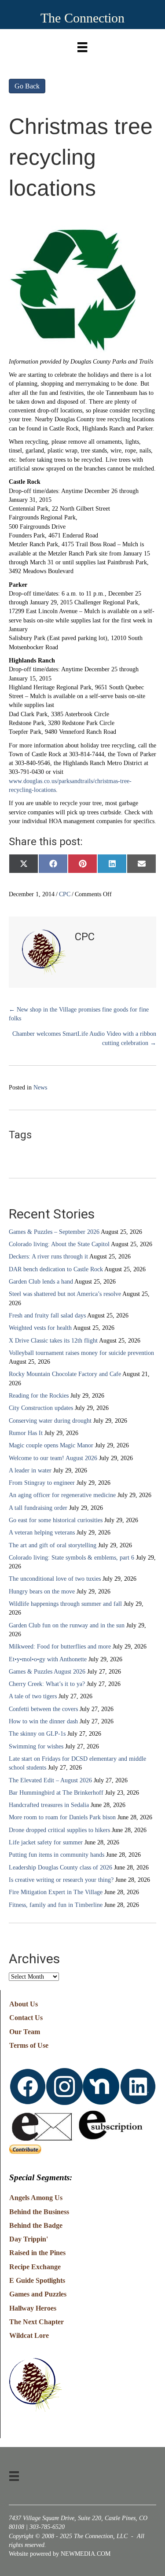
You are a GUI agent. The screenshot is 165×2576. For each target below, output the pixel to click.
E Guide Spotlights (37, 2280)
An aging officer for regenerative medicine (62, 1495)
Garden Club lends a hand (41, 1282)
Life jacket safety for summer (46, 1842)
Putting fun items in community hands (57, 1855)
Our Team (25, 2032)
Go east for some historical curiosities (56, 1520)
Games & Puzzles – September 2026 (54, 1232)
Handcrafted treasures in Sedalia (49, 1805)
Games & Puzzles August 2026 (47, 1672)
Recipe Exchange (35, 2267)
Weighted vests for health (40, 1328)
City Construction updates (41, 1408)
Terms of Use (29, 2045)
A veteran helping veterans (42, 1533)
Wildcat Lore (29, 2335)
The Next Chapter (37, 2322)
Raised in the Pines (37, 2253)
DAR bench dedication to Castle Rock (56, 1269)
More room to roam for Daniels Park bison (62, 1817)
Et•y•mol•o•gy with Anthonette (48, 1659)
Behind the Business (39, 2212)
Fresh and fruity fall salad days (47, 1316)
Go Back (27, 86)
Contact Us (26, 2018)
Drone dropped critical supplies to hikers (59, 1830)
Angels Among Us (36, 2198)
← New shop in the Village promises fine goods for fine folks (79, 1014)
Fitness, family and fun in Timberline (56, 1905)
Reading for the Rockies (39, 1396)
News (40, 1087)
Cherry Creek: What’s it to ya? (47, 1684)
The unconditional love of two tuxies (55, 1579)
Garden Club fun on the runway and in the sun (67, 1625)
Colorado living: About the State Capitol (59, 1244)
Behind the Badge (36, 2225)
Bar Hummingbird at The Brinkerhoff (56, 1793)
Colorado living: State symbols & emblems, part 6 (71, 1558)
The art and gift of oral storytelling (53, 1545)
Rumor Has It (26, 1433)
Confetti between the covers (43, 1709)
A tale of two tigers (33, 1696)
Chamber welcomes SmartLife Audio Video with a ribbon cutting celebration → (84, 1038)
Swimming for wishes (36, 1746)
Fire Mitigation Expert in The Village (56, 1892)
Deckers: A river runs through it (48, 1257)
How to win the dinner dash (43, 1721)
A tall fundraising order (38, 1508)
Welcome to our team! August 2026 (53, 1458)
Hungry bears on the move (42, 1592)
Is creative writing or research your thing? (61, 1880)
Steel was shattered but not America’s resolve (65, 1294)
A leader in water (30, 1470)
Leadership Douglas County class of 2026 (60, 1868)
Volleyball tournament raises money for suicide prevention (81, 1353)
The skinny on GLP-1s (37, 1734)
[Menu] (82, 45)
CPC (65, 894)
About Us (24, 2004)
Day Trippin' (29, 2239)
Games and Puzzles (38, 2294)
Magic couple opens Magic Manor (51, 1445)
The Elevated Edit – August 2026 (50, 1780)
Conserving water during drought (50, 1421)
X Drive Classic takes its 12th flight (53, 1341)
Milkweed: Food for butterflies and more (60, 1647)
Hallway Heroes (33, 2308)
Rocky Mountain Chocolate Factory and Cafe (65, 1374)
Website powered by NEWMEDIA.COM (60, 2554)
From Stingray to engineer (42, 1483)
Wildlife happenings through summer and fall (65, 1604)
